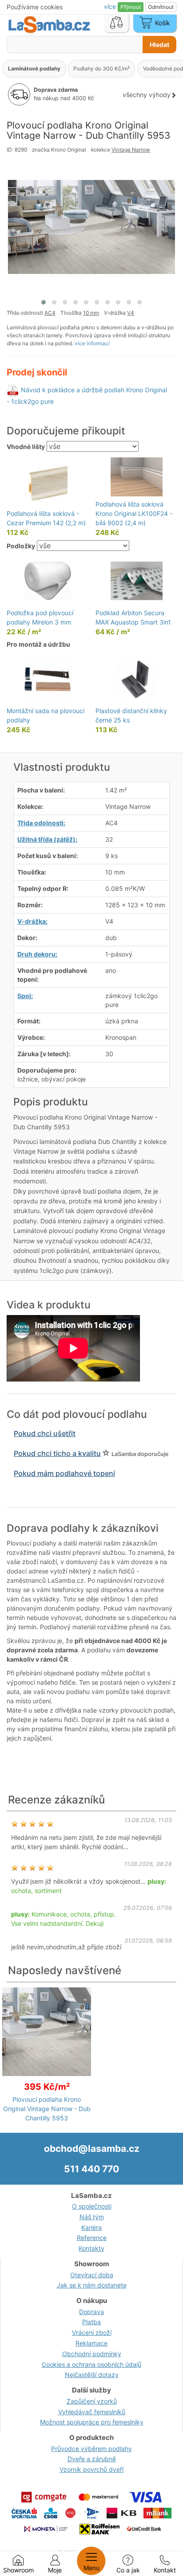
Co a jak (128, 2570)
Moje (55, 2570)
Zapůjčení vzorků (92, 2401)
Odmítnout (161, 7)
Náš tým (92, 2217)
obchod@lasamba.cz (92, 2149)
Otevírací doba (92, 2275)
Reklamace (91, 2343)
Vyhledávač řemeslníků (92, 2412)
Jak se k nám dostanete (92, 2285)
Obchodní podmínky (92, 2354)
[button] (44, 302)
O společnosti (92, 2206)
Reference (92, 2238)
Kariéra (91, 2227)
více (111, 6)
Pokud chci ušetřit (45, 1433)
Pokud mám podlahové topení (64, 1473)
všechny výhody (147, 95)
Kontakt (165, 2570)
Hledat (159, 45)
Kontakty (91, 2248)
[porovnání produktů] (116, 23)
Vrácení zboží (92, 2332)
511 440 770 (91, 2169)
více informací (92, 343)
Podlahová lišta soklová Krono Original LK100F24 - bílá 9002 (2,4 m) (134, 513)
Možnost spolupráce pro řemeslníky (92, 2422)
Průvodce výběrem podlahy (91, 2449)
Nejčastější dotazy (92, 2375)
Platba (91, 2322)
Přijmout (131, 7)
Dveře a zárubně (92, 2459)
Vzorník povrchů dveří (91, 2469)
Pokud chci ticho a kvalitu (57, 1453)
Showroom (18, 2570)
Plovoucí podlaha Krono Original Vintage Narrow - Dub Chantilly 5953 (47, 2109)
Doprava (91, 2312)
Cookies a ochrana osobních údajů (91, 2364)
